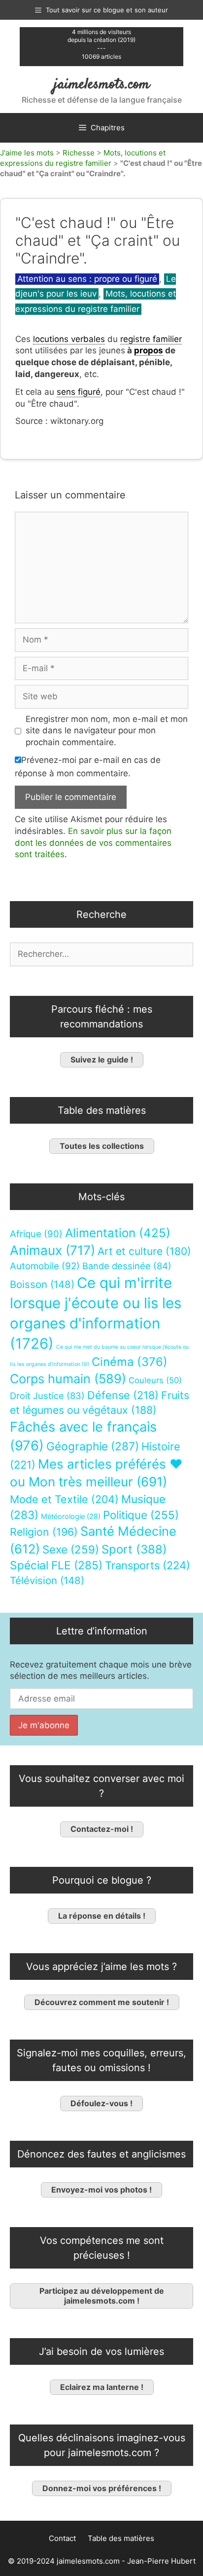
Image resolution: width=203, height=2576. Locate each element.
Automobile (45, 1266)
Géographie (93, 1446)
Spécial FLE (56, 1565)
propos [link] (149, 350)
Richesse (79, 153)
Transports (148, 1565)
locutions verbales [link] (69, 339)
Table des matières (121, 2538)
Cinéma (130, 1362)
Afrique (36, 1234)
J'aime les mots (27, 153)
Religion (44, 1532)
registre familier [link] (151, 339)
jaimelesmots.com (102, 85)
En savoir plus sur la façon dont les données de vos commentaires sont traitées (93, 843)
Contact (62, 2538)
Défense (123, 1395)
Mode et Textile (64, 1499)
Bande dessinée (127, 1266)
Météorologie (71, 1516)
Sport (134, 1549)
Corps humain (68, 1379)
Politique (141, 1515)
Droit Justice (47, 1396)
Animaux (52, 1250)
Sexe (71, 1549)
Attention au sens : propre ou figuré (87, 279)
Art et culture (144, 1251)
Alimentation (118, 1233)
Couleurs (155, 1380)
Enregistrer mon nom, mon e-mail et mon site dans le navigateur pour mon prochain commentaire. (107, 731)
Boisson (42, 1284)
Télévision (47, 1580)
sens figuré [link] (79, 392)
